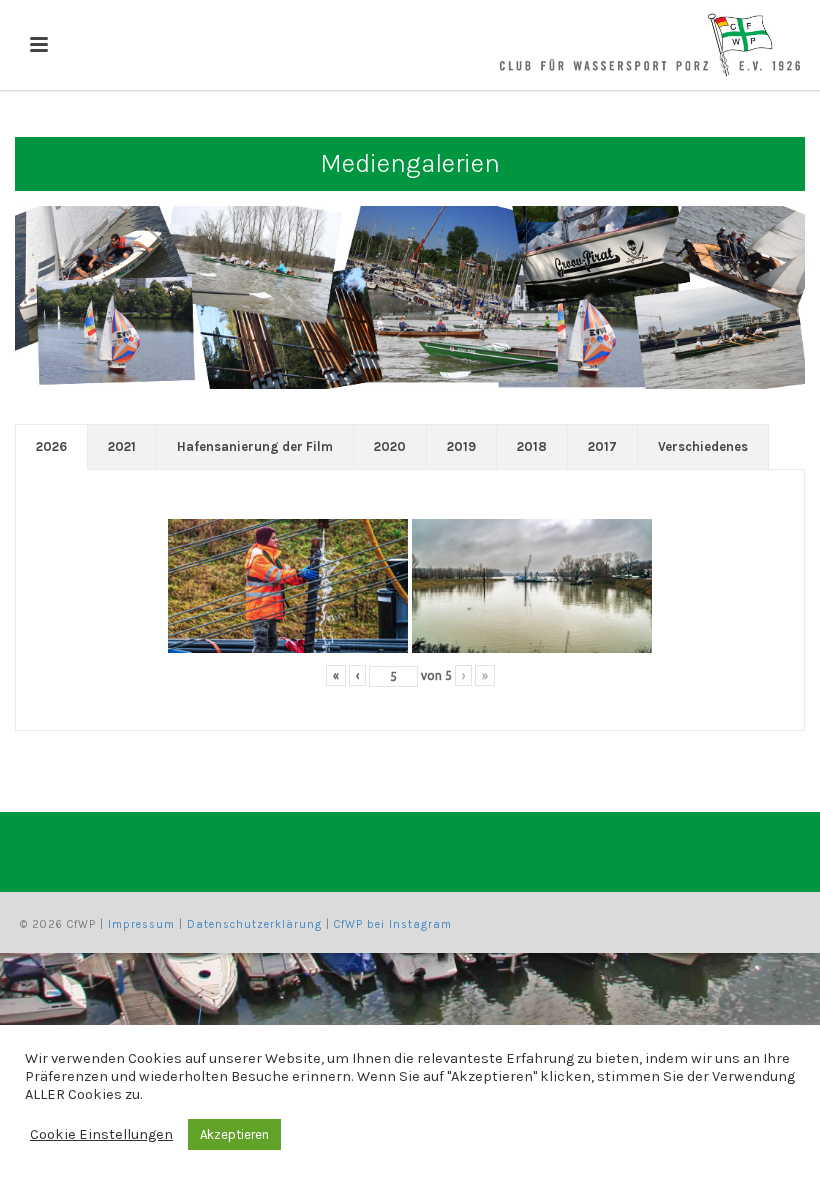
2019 (461, 446)
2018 (532, 446)
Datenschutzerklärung (254, 924)
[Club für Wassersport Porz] (650, 45)
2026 (51, 446)
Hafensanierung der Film (255, 446)
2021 (122, 446)
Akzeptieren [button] (234, 1134)
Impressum (141, 924)
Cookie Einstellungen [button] (101, 1134)
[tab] (51, 447)
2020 (390, 446)
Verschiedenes (703, 446)
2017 (602, 446)
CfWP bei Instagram (393, 924)
